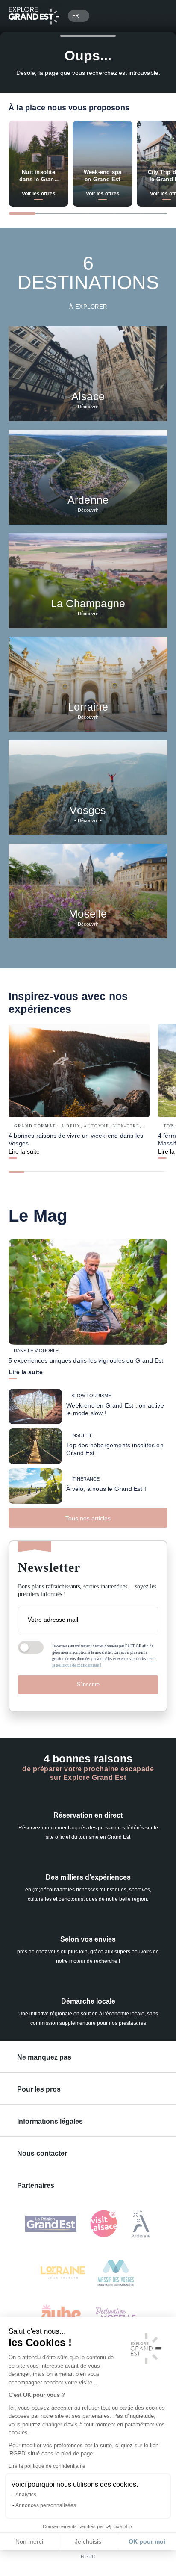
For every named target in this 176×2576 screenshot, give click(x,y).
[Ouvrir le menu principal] (157, 16)
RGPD (88, 2557)
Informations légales (50, 2121)
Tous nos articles (88, 1518)
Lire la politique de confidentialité (47, 2466)
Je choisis (88, 2541)
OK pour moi (147, 2541)
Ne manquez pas (44, 2057)
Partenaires (36, 2185)
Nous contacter (42, 2153)
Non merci (29, 2541)
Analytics (26, 2495)
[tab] (22, 214)
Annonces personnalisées (46, 2505)
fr (76, 16)
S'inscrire (88, 1684)
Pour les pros (39, 2089)
